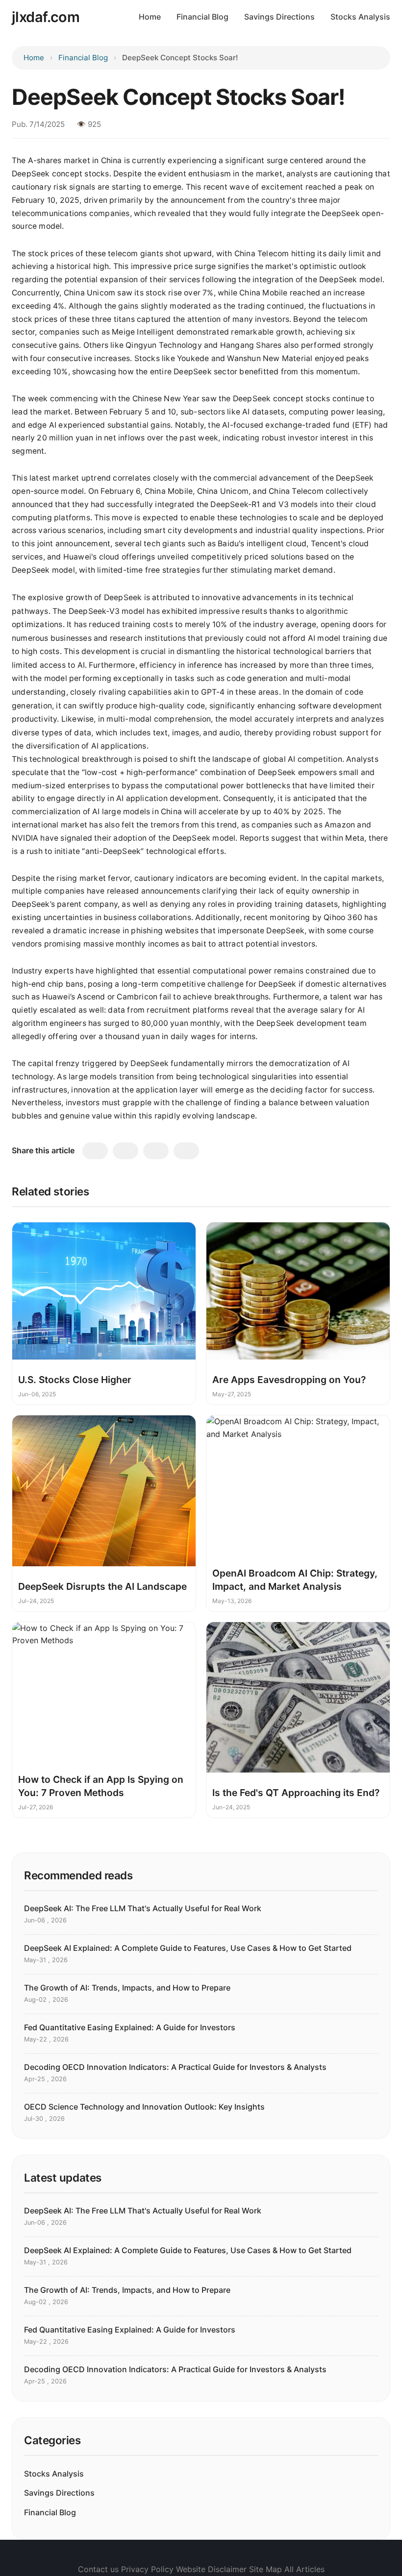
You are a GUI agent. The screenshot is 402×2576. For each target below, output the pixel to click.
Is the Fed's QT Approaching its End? (296, 1793)
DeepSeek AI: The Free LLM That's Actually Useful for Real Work (143, 1908)
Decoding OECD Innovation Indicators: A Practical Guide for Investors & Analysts (175, 2067)
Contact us (98, 2569)
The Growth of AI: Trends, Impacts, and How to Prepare (127, 1988)
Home (150, 17)
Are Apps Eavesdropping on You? (289, 1380)
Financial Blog (202, 17)
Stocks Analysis (360, 17)
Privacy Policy (147, 2569)
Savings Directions (279, 17)
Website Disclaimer (211, 2569)
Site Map (265, 2569)
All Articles (304, 2569)
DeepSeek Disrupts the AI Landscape (102, 1586)
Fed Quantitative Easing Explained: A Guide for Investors (130, 2027)
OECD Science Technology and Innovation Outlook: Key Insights (144, 2107)
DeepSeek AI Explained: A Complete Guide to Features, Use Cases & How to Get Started (188, 1948)
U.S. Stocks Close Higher (75, 1380)
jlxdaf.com (46, 17)
